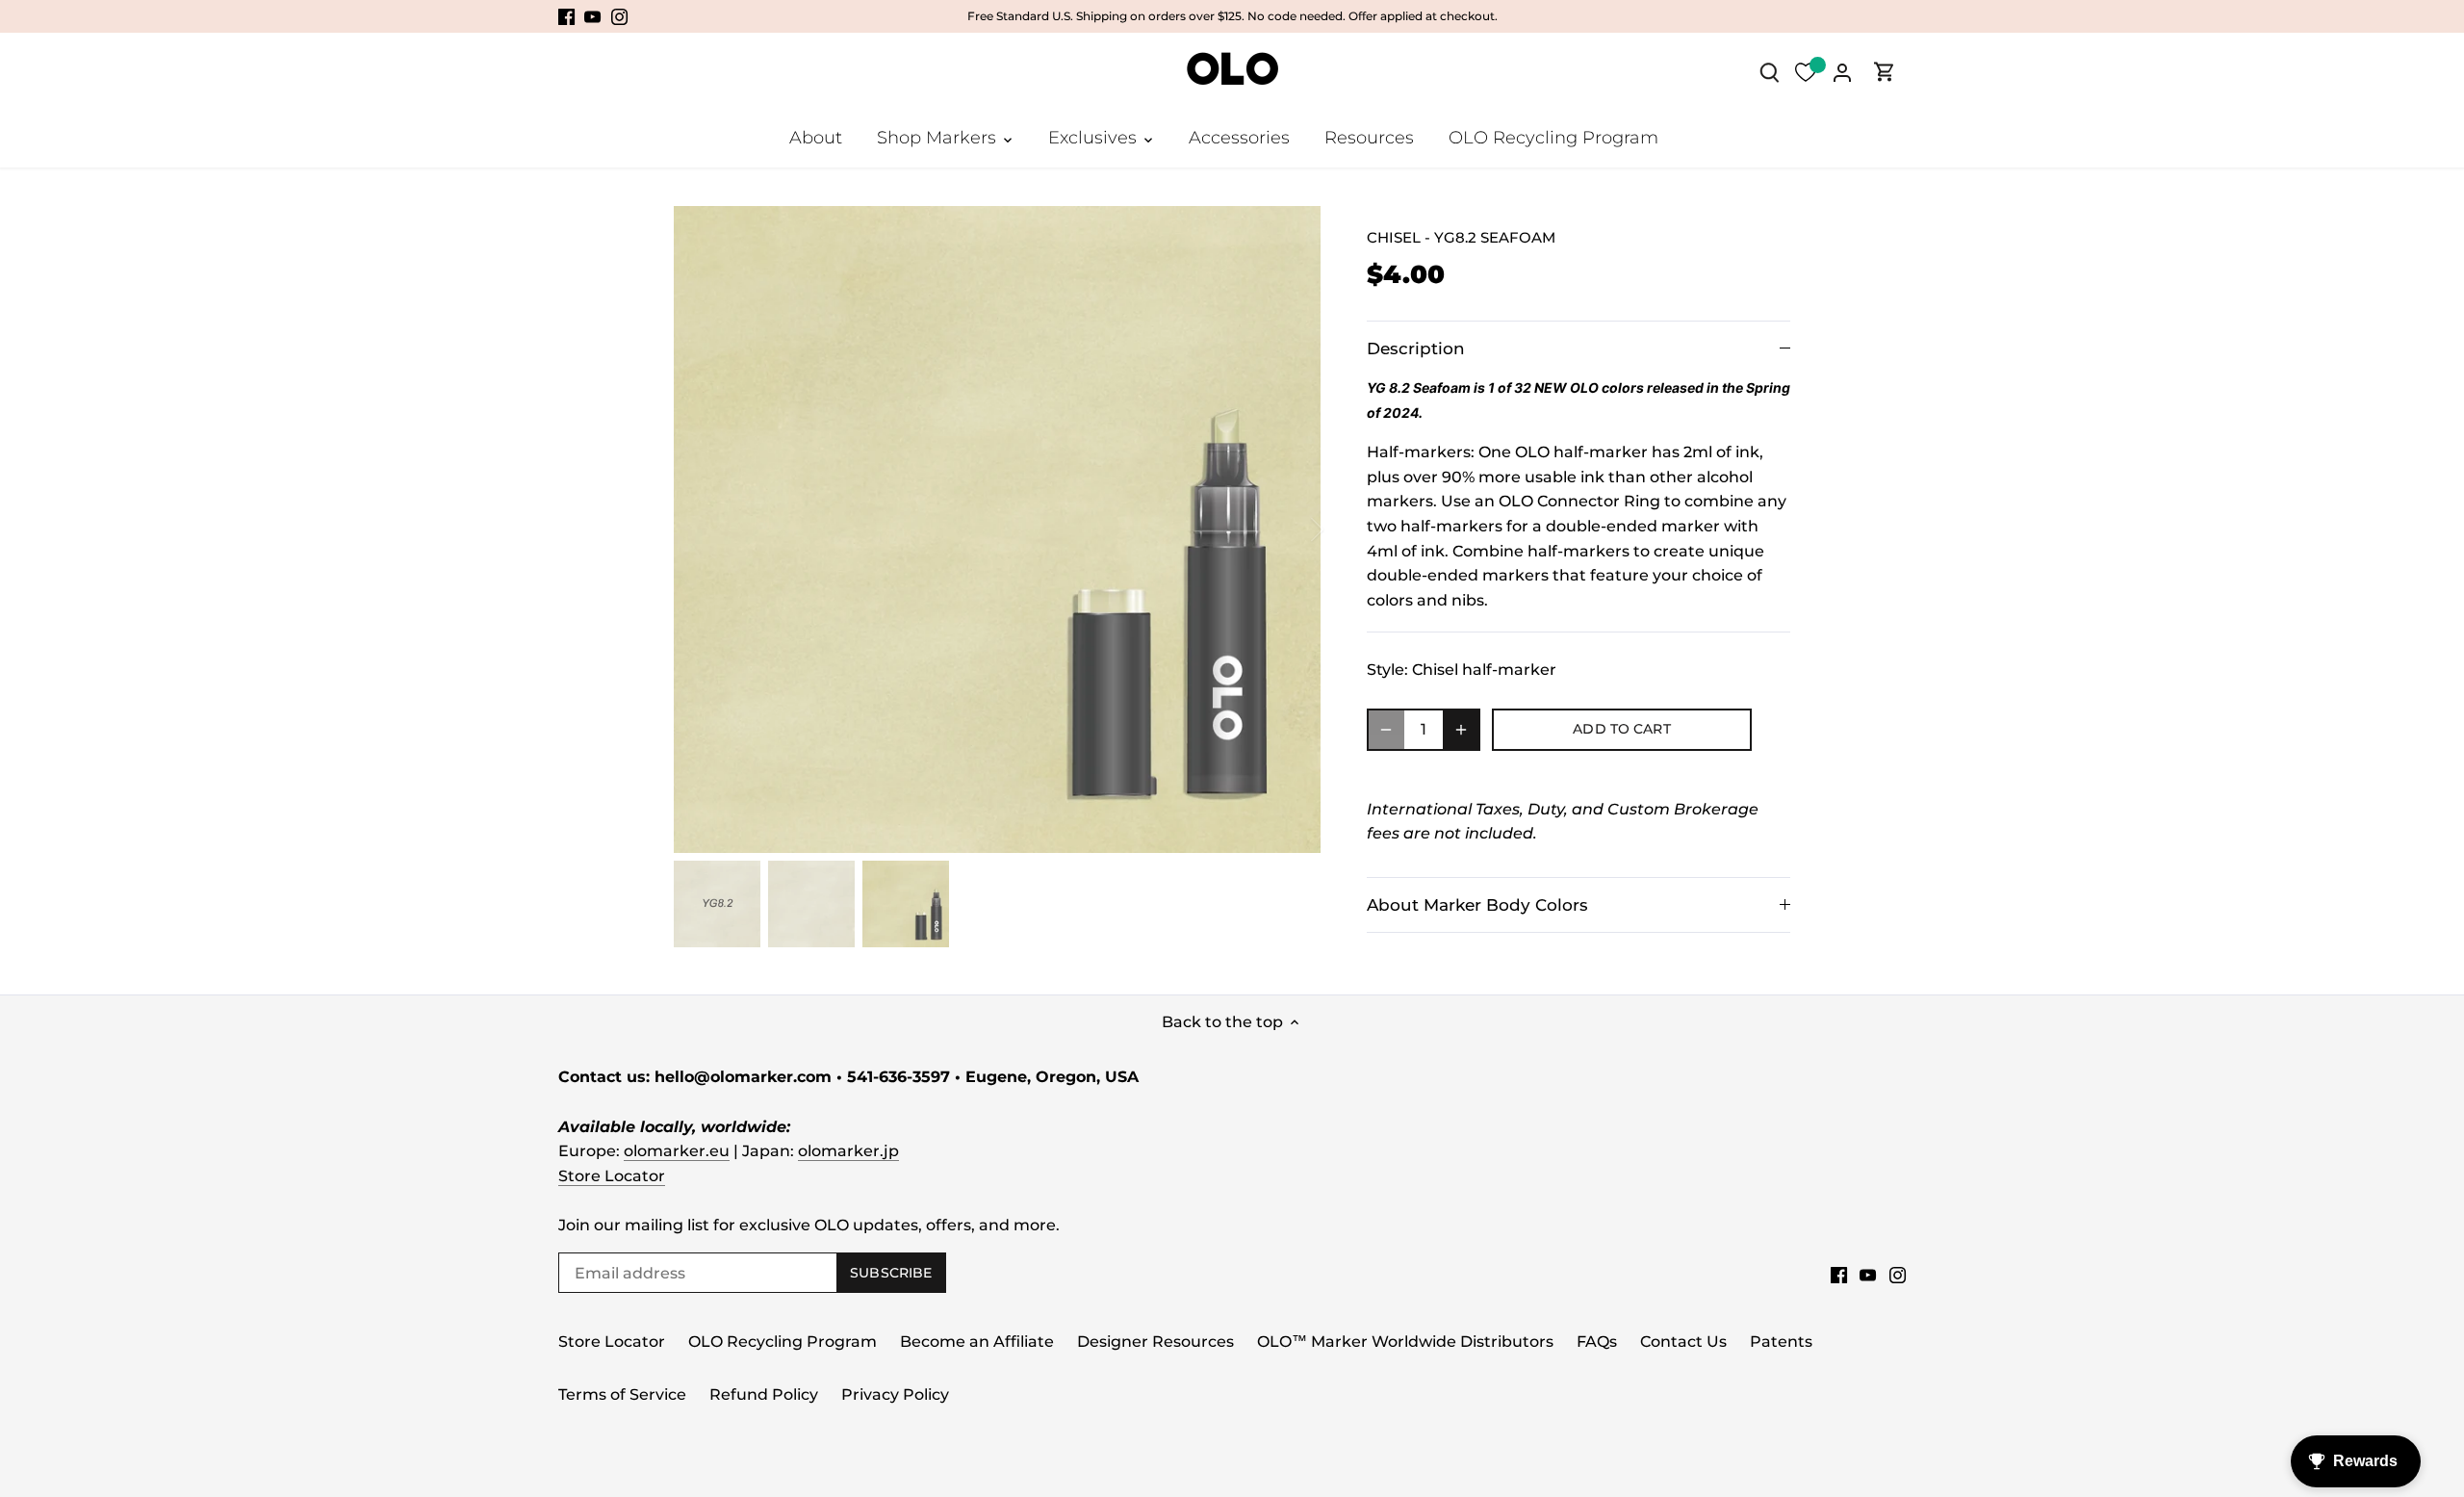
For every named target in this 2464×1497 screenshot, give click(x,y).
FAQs (1597, 1342)
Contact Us (1683, 1342)
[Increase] (1461, 730)
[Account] (1842, 72)
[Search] (1769, 72)
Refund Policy (764, 1394)
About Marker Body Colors (1477, 905)
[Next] (1292, 529)
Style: (1387, 670)
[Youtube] (592, 16)
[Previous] (703, 529)
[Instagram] (619, 16)
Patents (1781, 1342)
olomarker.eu (677, 1151)
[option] (997, 529)
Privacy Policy (895, 1394)
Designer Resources (1155, 1342)
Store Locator (612, 1176)
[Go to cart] (1885, 72)
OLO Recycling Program (783, 1342)
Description (1416, 348)
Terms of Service (622, 1394)
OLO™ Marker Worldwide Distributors (1405, 1342)
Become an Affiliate (977, 1342)
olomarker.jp (848, 1151)
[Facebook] (566, 16)
